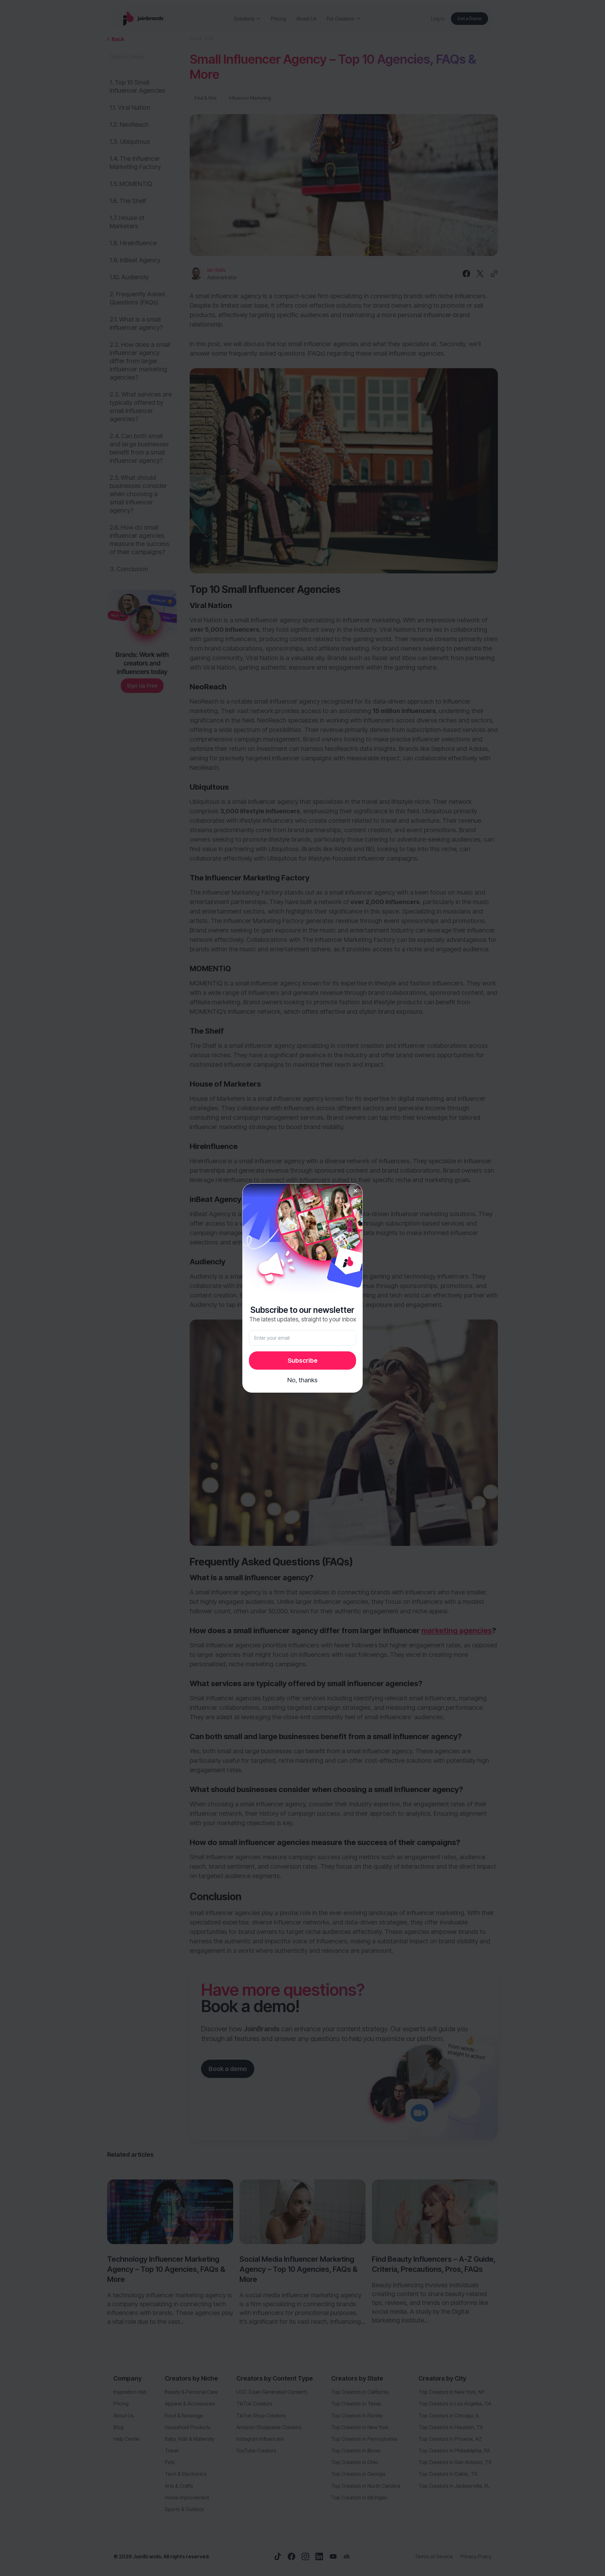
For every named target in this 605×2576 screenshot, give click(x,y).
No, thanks (302, 1380)
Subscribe (303, 1361)
